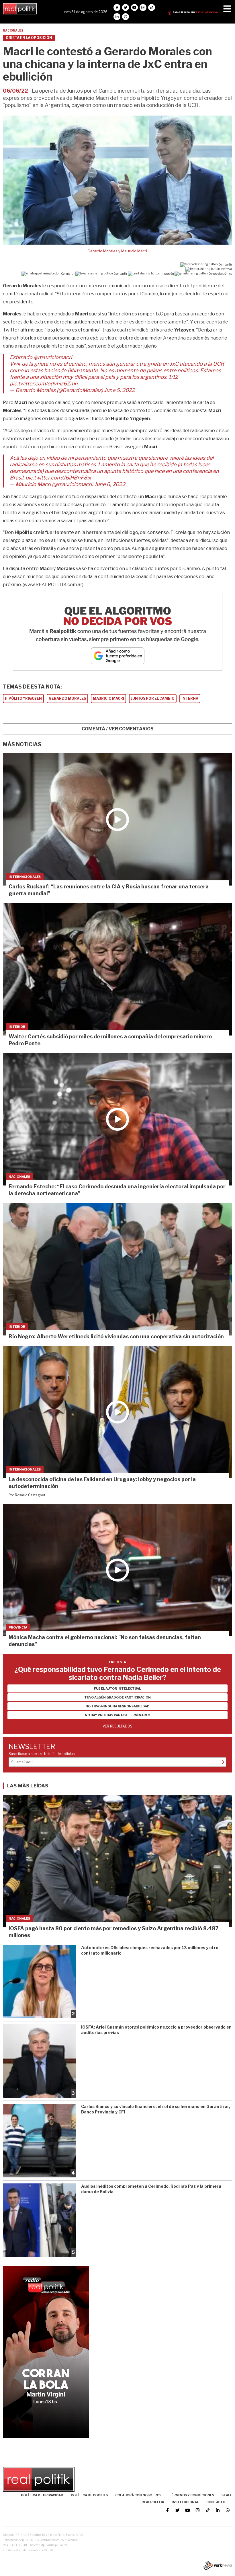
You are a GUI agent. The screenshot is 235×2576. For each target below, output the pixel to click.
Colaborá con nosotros (138, 2495)
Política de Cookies (89, 2495)
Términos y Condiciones (191, 2495)
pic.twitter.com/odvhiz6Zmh (44, 384)
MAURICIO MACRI (108, 698)
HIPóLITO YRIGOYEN (23, 698)
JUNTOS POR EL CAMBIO (153, 698)
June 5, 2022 (120, 390)
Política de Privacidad (42, 2495)
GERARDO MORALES (67, 698)
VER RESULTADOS (117, 1726)
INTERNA (190, 698)
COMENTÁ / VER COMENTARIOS (118, 729)
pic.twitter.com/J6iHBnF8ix (58, 478)
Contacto (216, 2502)
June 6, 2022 (110, 484)
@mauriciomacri (53, 357)
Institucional (185, 2502)
